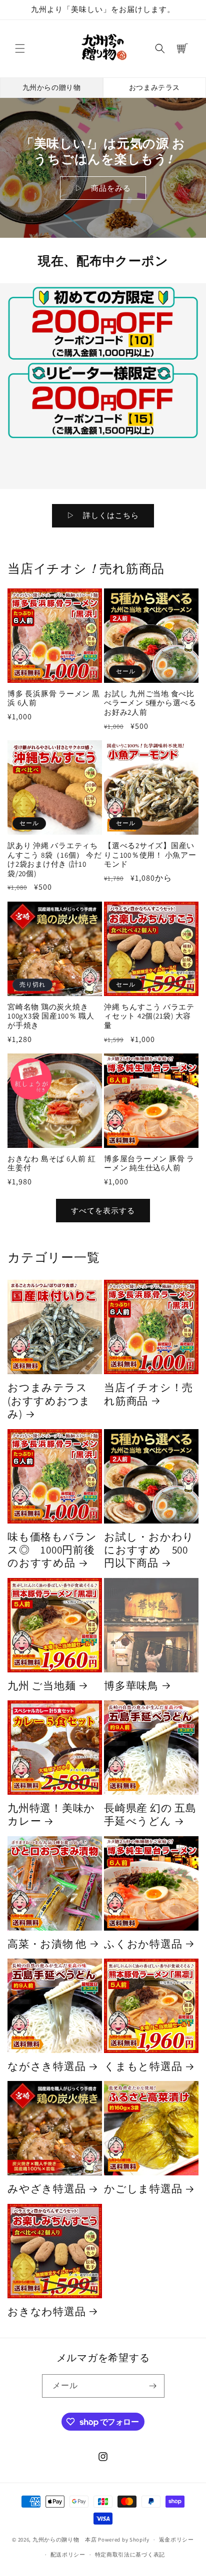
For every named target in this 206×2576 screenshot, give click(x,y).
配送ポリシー (68, 2555)
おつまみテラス (154, 87)
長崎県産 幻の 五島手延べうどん (150, 1814)
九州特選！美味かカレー (51, 1814)
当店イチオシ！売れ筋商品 (148, 1394)
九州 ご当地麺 (41, 1685)
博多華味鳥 (131, 1685)
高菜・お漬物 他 (47, 1944)
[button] (20, 48)
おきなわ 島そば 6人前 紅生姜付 (52, 1164)
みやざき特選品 (46, 2188)
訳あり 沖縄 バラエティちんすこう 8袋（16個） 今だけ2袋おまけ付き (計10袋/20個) (54, 860)
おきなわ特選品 (46, 2311)
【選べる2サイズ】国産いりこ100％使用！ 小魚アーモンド (150, 855)
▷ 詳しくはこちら (103, 515)
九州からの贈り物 (52, 87)
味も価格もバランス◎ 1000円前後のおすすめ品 (52, 1550)
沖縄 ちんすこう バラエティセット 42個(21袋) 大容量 (149, 1016)
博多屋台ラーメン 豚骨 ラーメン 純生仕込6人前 (149, 1164)
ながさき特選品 (46, 2066)
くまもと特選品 (143, 2066)
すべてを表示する (103, 1211)
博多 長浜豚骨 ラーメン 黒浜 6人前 (54, 699)
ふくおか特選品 (143, 1944)
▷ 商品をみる (103, 188)
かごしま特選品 (143, 2188)
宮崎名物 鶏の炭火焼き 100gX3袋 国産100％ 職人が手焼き (51, 1016)
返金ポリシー (176, 2540)
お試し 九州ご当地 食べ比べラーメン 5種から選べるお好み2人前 (150, 703)
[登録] (153, 2386)
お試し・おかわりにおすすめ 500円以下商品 (149, 1550)
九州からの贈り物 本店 (65, 2540)
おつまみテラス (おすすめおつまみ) (49, 1400)
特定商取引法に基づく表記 (130, 2555)
